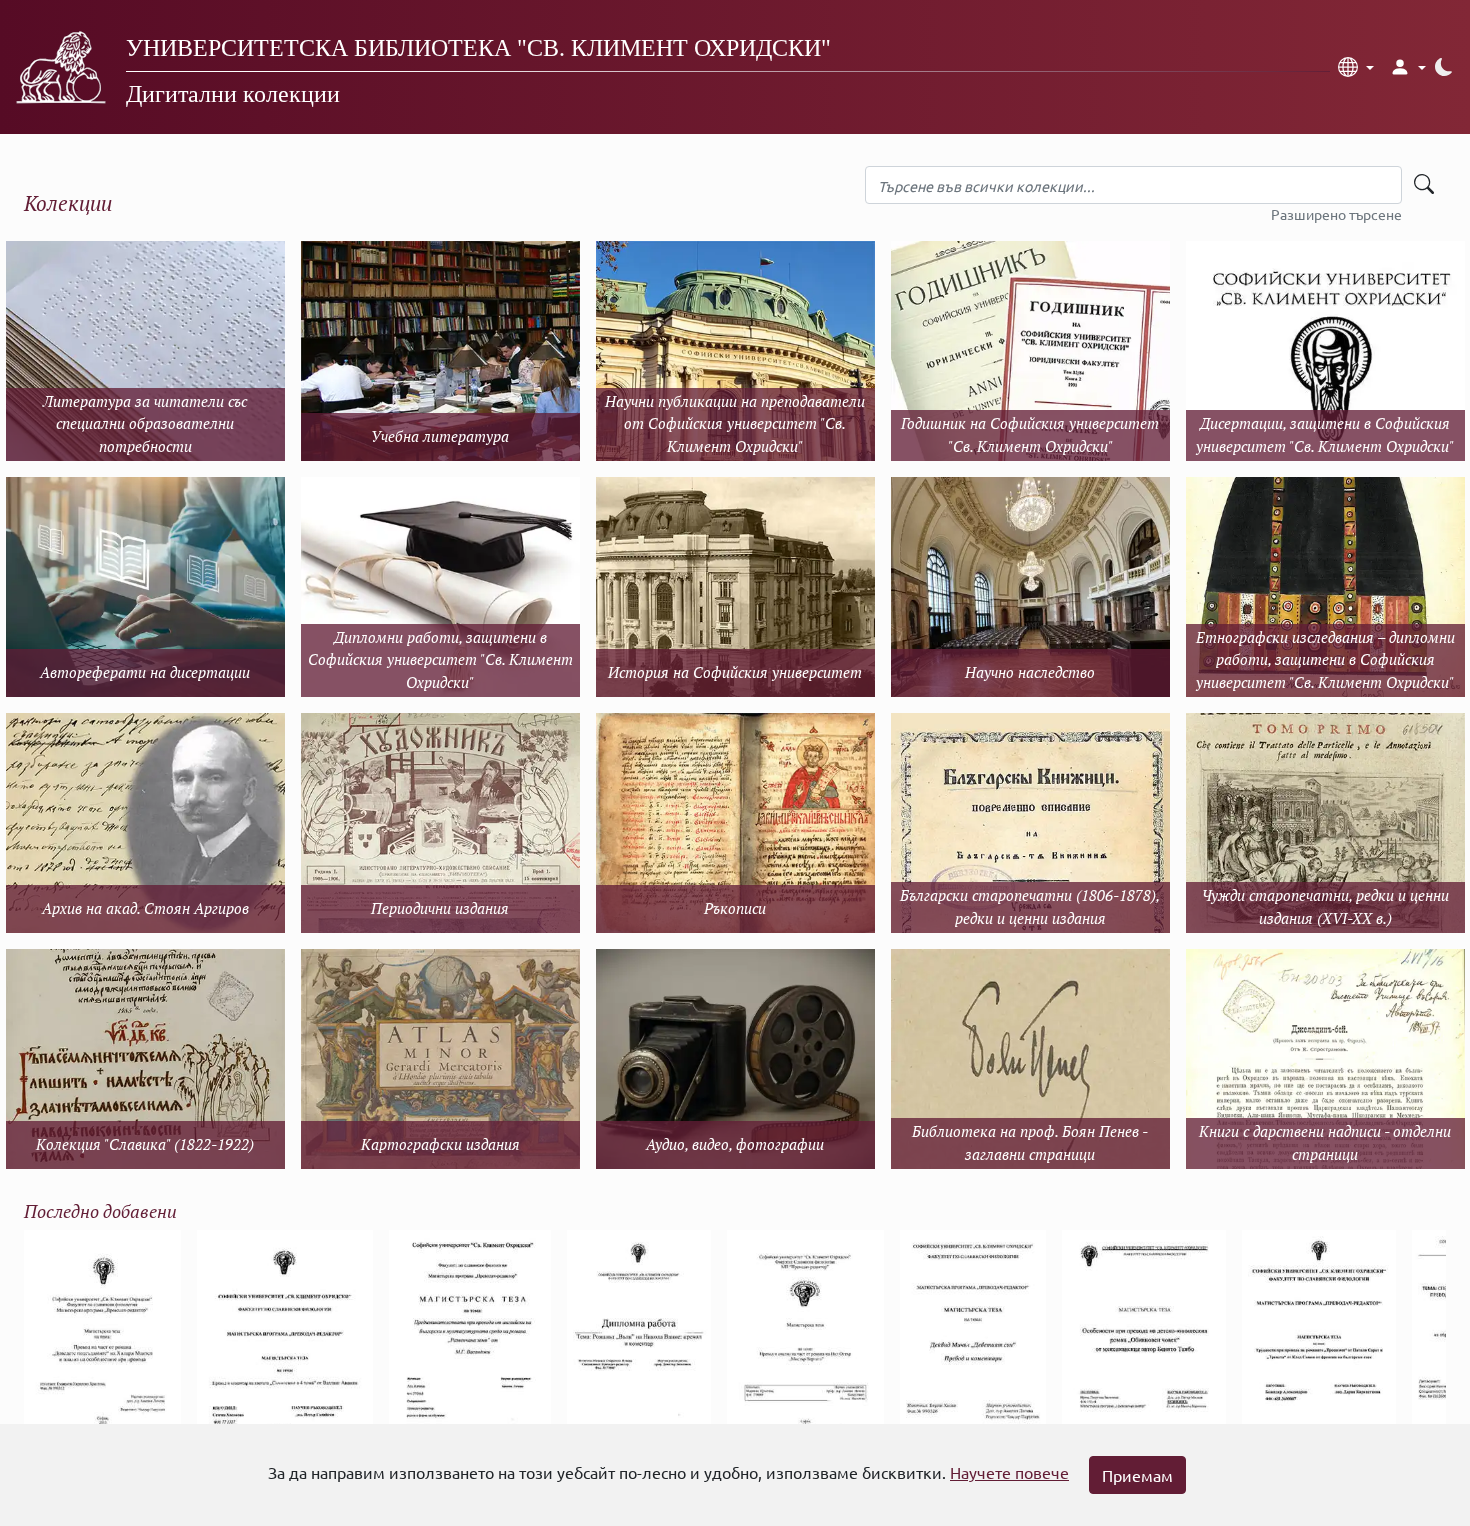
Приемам (1137, 1475)
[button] (1356, 67)
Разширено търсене (1336, 214)
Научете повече (1009, 1472)
